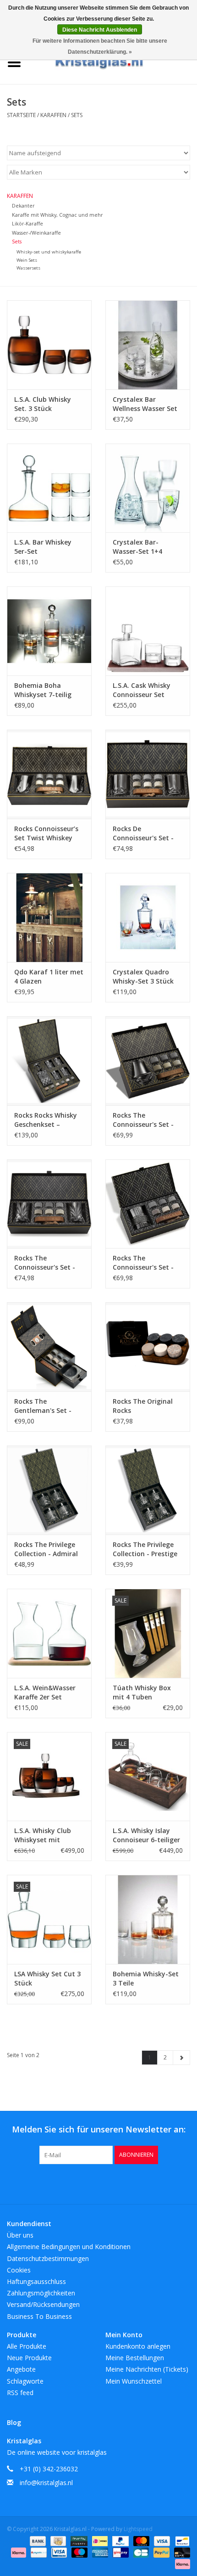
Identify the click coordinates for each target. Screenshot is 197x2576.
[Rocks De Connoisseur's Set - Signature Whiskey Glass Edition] (148, 774)
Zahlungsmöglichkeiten (41, 2293)
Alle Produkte (27, 2346)
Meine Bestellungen (135, 2358)
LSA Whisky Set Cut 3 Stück (47, 1978)
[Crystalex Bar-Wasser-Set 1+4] (148, 488)
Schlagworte (25, 2381)
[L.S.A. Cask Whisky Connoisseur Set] (148, 631)
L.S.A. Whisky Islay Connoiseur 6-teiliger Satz (146, 1835)
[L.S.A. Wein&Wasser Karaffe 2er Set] (49, 1633)
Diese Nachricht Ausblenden (100, 30)
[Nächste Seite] (181, 2058)
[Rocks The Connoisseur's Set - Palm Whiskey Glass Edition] (49, 1204)
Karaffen (53, 115)
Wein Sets (27, 260)
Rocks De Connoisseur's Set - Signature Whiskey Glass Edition (143, 833)
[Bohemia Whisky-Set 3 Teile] (148, 1919)
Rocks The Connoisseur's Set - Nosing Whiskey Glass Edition (147, 1120)
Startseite (21, 115)
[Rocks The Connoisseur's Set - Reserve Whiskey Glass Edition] (148, 1204)
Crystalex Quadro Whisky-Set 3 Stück (143, 976)
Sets (77, 115)
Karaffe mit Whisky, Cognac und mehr (57, 215)
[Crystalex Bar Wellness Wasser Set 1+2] (148, 345)
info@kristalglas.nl (46, 2483)
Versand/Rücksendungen (43, 2304)
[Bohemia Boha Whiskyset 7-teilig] (49, 631)
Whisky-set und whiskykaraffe (49, 252)
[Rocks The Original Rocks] (148, 1347)
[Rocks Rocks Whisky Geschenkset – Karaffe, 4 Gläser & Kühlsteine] (49, 1061)
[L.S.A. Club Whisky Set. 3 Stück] (49, 345)
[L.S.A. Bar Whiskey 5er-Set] (49, 488)
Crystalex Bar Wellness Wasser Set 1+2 (145, 404)
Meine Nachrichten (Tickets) (147, 2369)
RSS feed (20, 2393)
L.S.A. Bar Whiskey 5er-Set (43, 547)
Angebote (21, 2369)
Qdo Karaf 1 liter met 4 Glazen (49, 976)
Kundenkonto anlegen (138, 2346)
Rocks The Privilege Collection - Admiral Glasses (46, 1549)
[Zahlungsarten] (37, 2540)
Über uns (20, 2235)
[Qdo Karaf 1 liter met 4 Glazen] (49, 917)
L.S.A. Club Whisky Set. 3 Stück (43, 404)
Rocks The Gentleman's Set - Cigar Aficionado (43, 1406)
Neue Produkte (29, 2358)
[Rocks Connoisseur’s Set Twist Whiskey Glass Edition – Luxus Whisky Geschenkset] (49, 774)
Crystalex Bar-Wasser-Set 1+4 (137, 547)
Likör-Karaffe (27, 223)
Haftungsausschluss (36, 2281)
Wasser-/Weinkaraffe (36, 233)
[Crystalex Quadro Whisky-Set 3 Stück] (148, 917)
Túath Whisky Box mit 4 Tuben (142, 1692)
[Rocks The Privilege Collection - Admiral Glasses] (49, 1490)
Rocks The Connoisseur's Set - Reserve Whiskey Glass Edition (143, 1263)
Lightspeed (138, 2529)
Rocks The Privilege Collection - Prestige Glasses (145, 1549)
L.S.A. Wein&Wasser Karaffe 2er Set (45, 1692)
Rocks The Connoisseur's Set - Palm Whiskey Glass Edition (46, 1263)
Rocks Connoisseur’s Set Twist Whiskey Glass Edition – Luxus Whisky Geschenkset (48, 833)
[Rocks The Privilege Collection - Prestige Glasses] (148, 1490)
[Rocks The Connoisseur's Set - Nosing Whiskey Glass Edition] (148, 1061)
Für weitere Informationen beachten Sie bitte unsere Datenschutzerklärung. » (100, 46)
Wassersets (28, 268)
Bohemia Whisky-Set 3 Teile (146, 1978)
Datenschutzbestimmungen (48, 2258)
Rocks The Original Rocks (143, 1406)
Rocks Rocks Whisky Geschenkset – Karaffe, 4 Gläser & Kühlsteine (46, 1120)
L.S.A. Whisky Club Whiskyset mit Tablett (43, 1835)
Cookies (19, 2270)
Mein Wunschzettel (134, 2381)
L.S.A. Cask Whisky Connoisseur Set (142, 690)
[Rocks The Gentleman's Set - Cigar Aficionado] (49, 1347)
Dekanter (23, 205)
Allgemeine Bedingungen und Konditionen (69, 2247)
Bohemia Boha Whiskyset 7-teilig (43, 690)
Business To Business (39, 2316)
